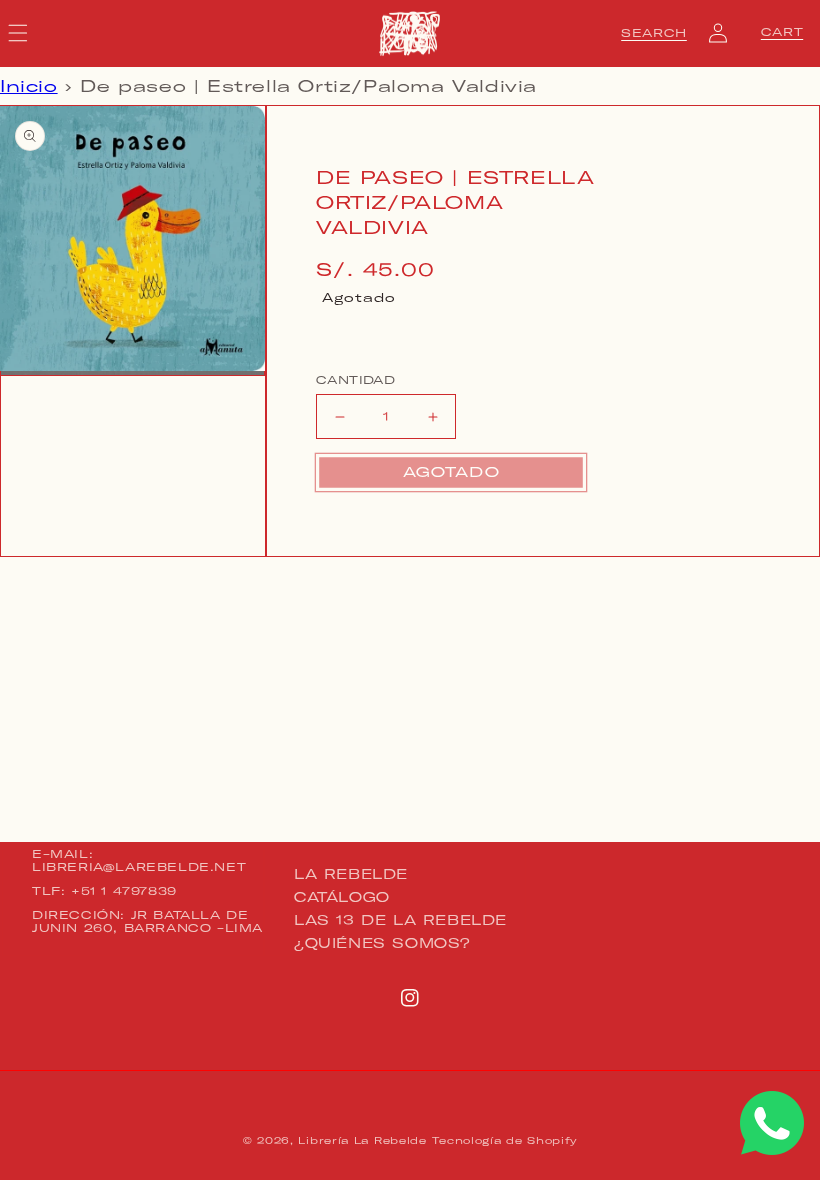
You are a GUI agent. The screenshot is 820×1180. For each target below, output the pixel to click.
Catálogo (342, 897)
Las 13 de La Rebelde (400, 920)
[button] (654, 33)
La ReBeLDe (351, 875)
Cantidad (355, 380)
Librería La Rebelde (362, 1140)
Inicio (29, 86)
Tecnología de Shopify (504, 1140)
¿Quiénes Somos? (382, 943)
